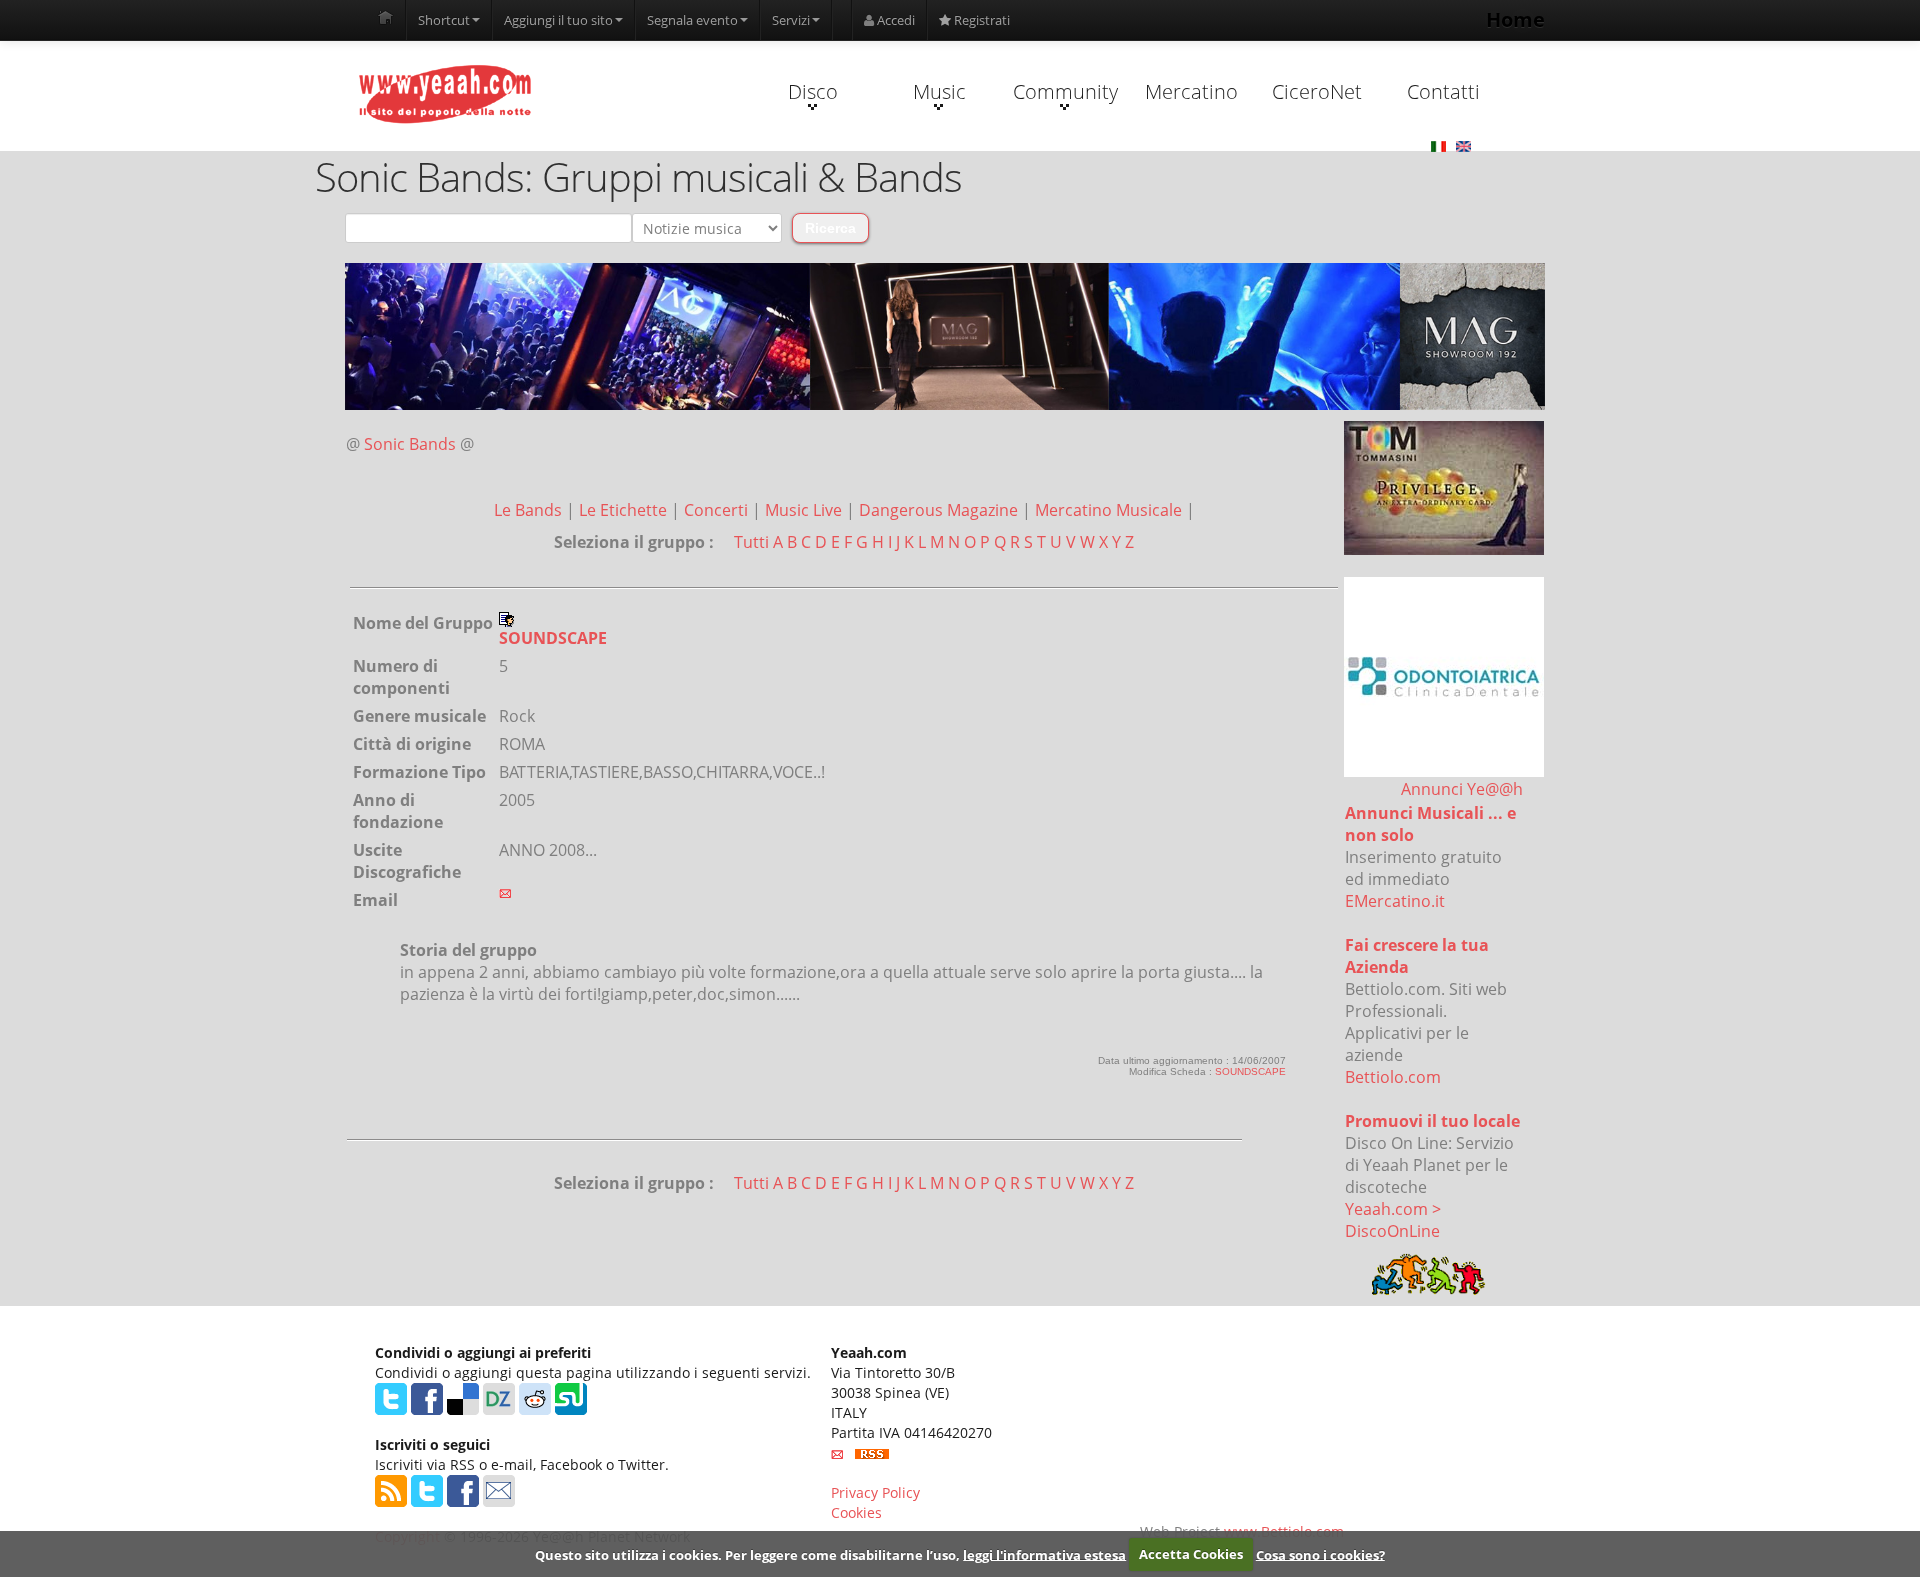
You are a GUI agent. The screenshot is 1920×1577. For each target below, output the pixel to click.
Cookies (856, 1512)
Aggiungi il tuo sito (558, 20)
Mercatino (1191, 91)
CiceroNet (1317, 91)
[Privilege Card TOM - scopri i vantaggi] (1444, 488)
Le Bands (530, 510)
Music (939, 91)
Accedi (894, 20)
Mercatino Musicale (1110, 510)
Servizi (791, 20)
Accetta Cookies (1191, 1554)
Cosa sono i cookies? (1320, 1554)
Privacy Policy (875, 1492)
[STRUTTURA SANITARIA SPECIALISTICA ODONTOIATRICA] (1444, 677)
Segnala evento (692, 20)
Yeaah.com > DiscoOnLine (1393, 1220)
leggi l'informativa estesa (1044, 1554)
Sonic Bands (410, 444)
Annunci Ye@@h (1462, 789)
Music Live (805, 510)
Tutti (751, 542)
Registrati (980, 20)
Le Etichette (625, 510)
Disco (813, 91)
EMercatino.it (1395, 901)
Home (1515, 19)
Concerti (718, 510)
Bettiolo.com (1393, 1077)
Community (1065, 91)
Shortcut (444, 20)
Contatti (1443, 91)
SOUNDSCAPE (1250, 1071)
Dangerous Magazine (940, 510)
